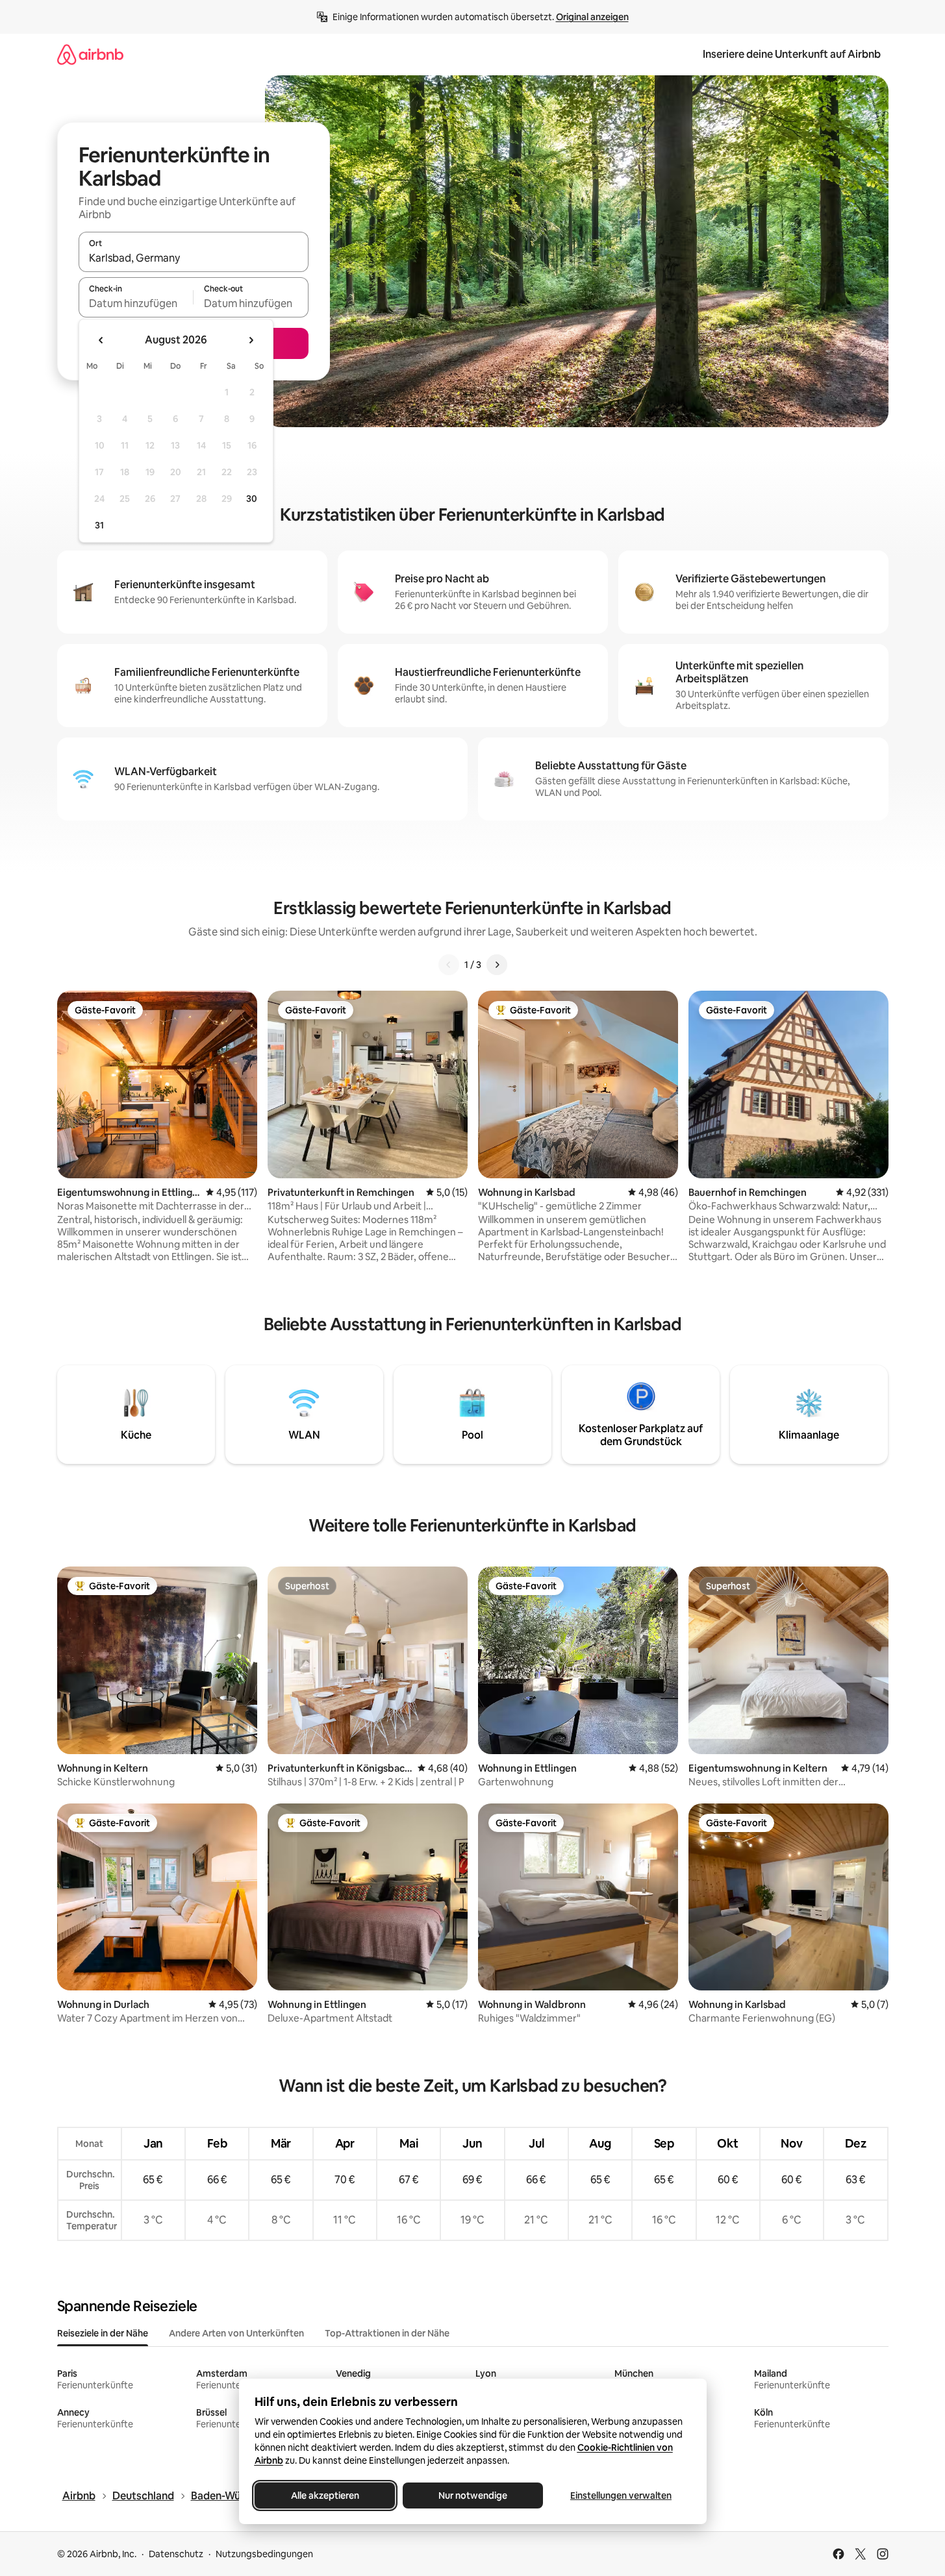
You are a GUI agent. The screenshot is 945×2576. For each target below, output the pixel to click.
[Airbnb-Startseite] (90, 54)
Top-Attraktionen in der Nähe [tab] (387, 2333)
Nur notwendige (473, 2495)
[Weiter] (497, 965)
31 (99, 525)
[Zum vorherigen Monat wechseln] (101, 340)
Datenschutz (176, 2554)
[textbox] (136, 303)
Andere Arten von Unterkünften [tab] (236, 2333)
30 (252, 499)
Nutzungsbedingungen (264, 2554)
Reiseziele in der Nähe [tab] (103, 2333)
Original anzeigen (592, 17)
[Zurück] (449, 965)
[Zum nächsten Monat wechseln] (251, 340)
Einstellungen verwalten (621, 2495)
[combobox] (194, 258)
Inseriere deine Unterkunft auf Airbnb (792, 54)
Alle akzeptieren (324, 2495)
